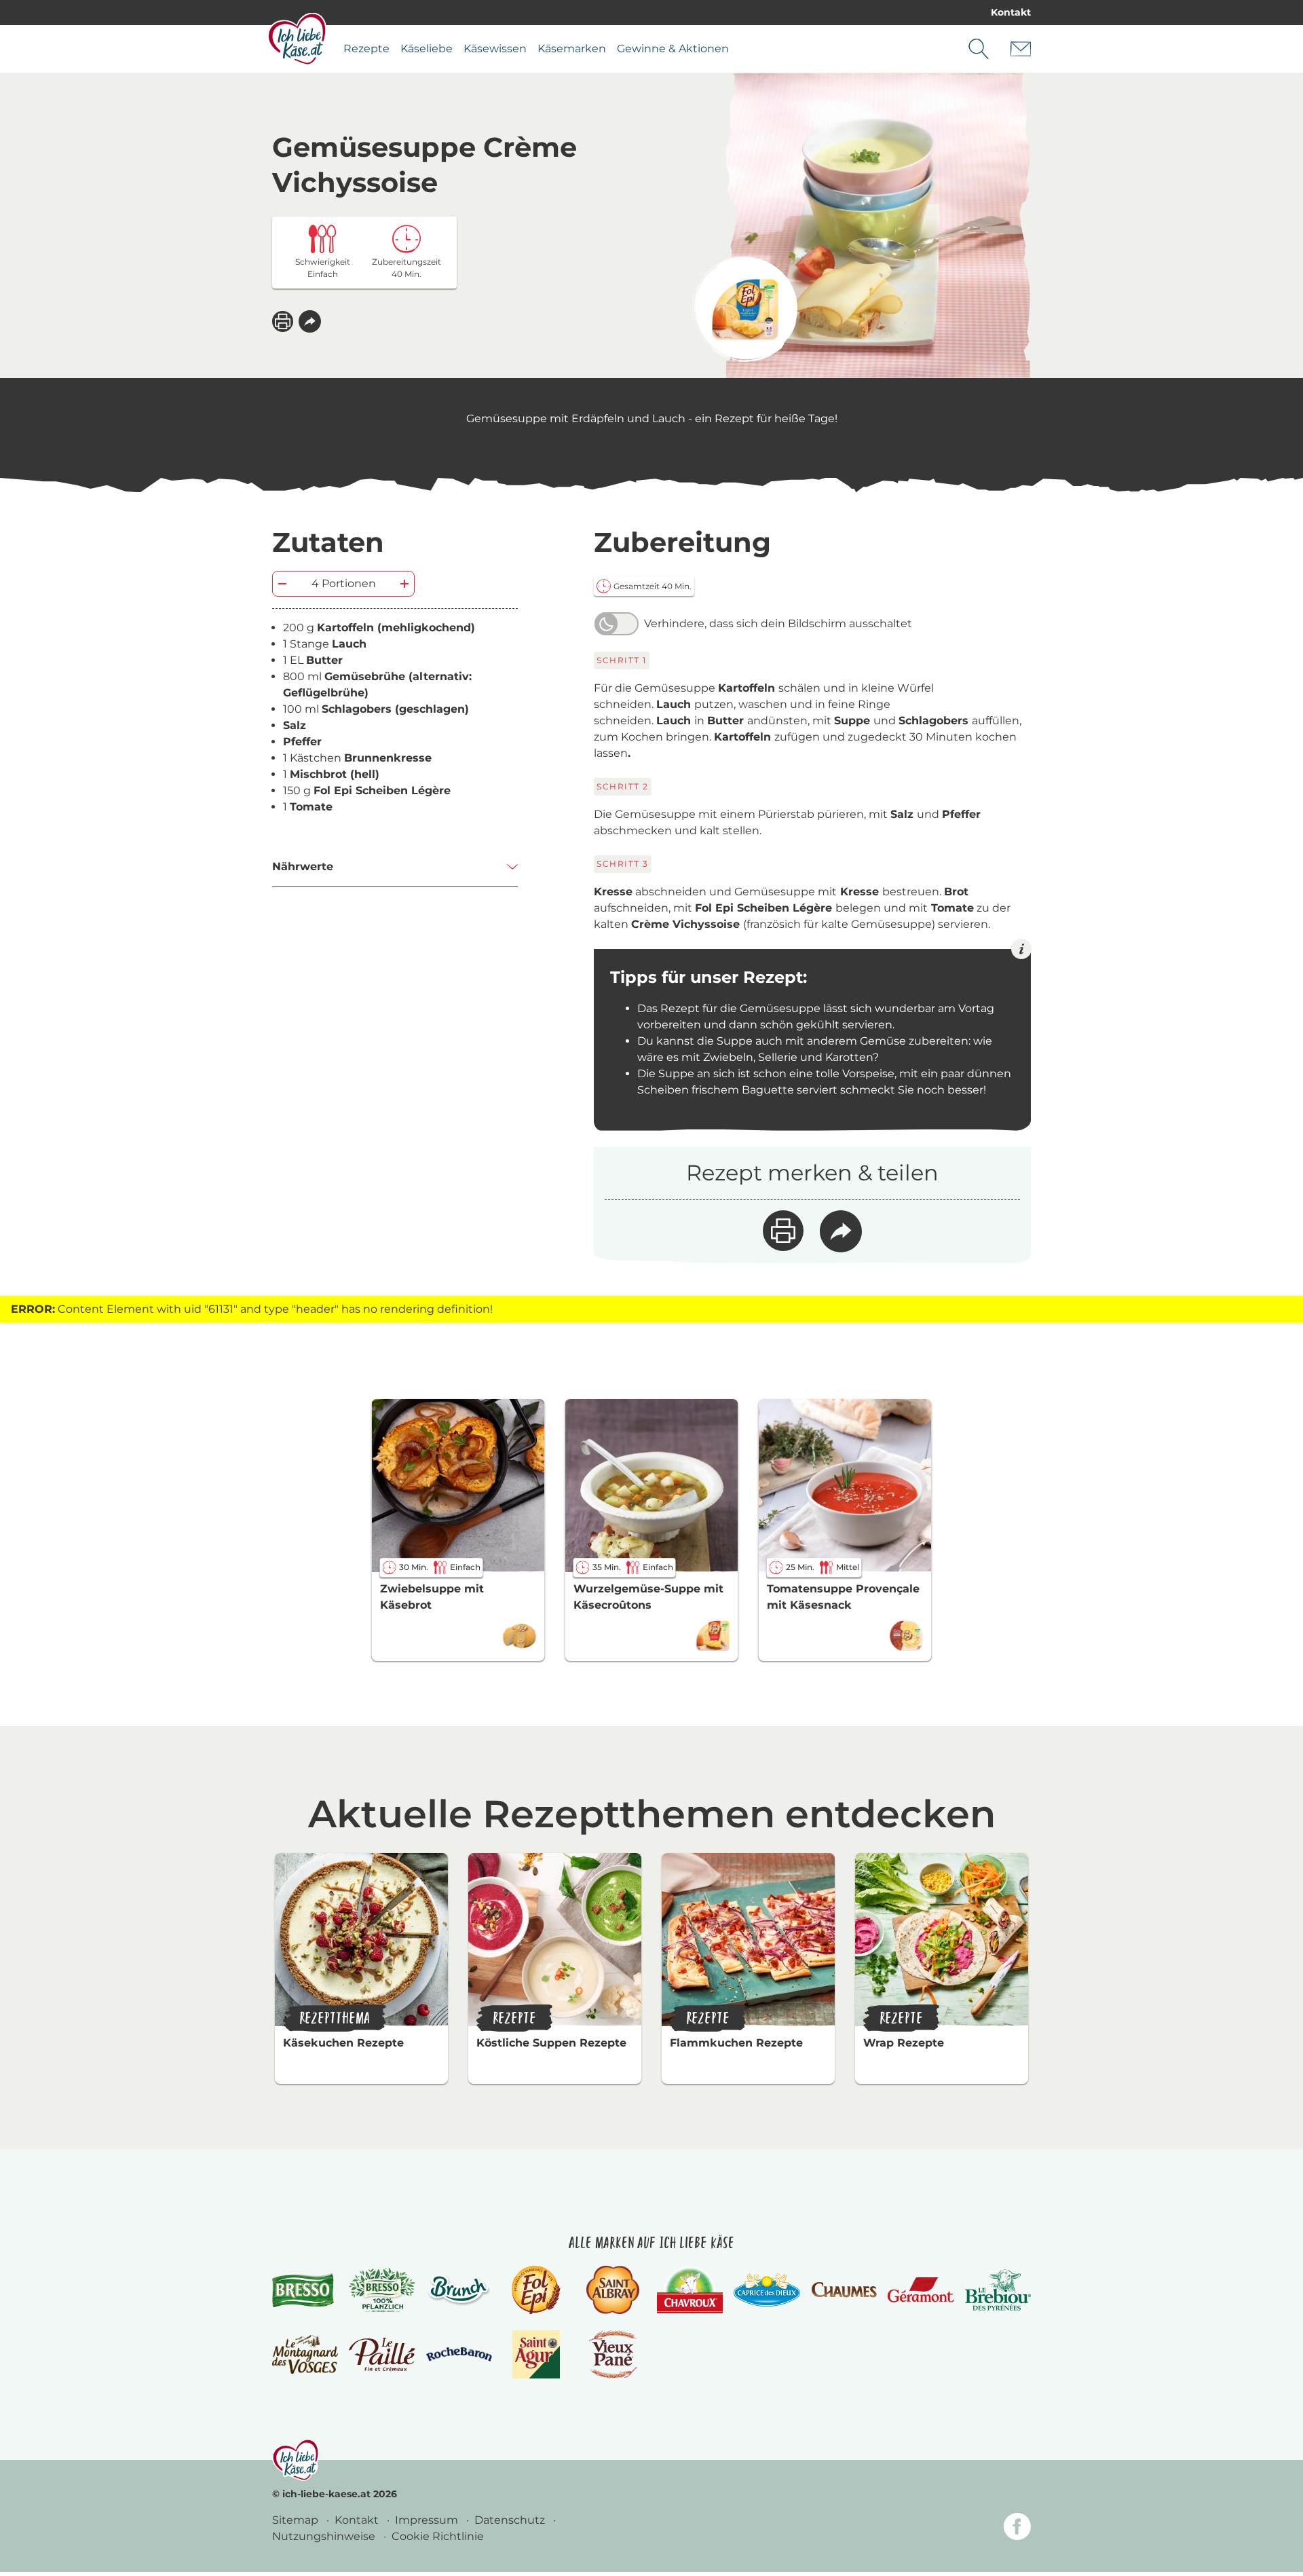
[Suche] (979, 49)
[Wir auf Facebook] (1017, 2529)
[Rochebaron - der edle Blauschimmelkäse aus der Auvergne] (459, 2354)
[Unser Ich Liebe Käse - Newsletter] (1021, 49)
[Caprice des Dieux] (767, 2290)
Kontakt (1011, 12)
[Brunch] (459, 2290)
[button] (310, 321)
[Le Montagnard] (305, 2354)
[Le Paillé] (382, 2355)
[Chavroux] (690, 2290)
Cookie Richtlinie (438, 2536)
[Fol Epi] (536, 2290)
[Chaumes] (844, 2290)
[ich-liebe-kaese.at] (296, 2460)
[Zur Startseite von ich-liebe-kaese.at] (297, 39)
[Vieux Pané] (613, 2354)
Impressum (428, 2520)
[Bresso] (305, 2290)
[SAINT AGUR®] (536, 2354)
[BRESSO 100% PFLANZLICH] (382, 2290)
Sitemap (297, 2520)
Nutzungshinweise (325, 2536)
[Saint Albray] (613, 2290)
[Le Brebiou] (998, 2290)
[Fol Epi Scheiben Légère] (745, 309)
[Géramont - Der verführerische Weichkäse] (921, 2290)
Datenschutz (511, 2520)
